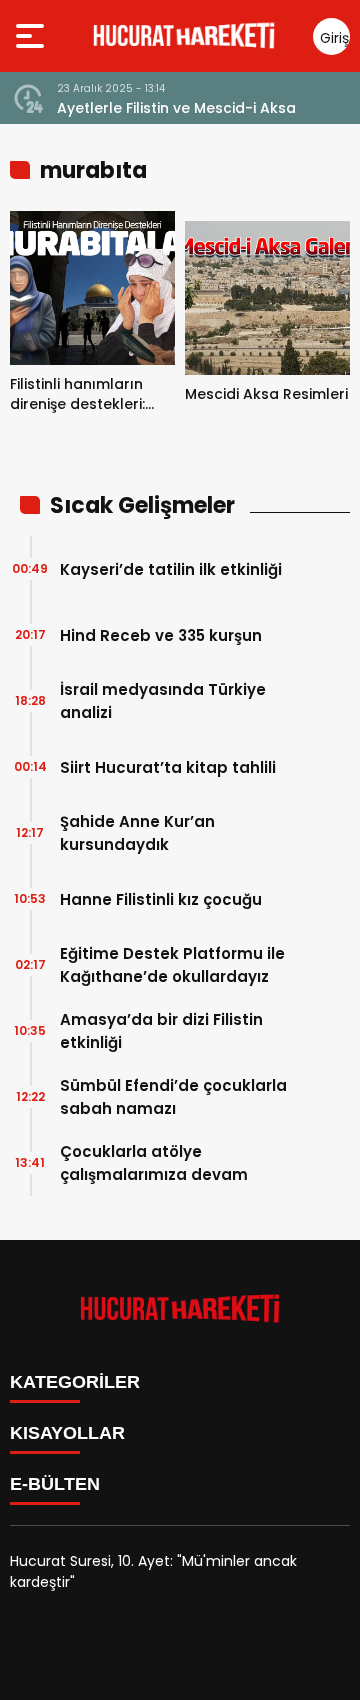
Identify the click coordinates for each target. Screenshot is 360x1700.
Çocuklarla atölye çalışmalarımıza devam (154, 1163)
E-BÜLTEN (55, 1484)
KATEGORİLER (75, 1382)
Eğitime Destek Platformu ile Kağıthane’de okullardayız (172, 965)
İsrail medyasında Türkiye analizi (163, 701)
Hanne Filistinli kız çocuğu (161, 899)
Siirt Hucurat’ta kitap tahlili (168, 767)
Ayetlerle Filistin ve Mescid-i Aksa (176, 108)
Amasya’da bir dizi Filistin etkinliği (161, 1031)
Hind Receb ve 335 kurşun (161, 635)
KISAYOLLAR (67, 1433)
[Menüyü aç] (32, 36)
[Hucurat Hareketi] (184, 36)
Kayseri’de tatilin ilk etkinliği (171, 569)
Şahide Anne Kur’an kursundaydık (137, 833)
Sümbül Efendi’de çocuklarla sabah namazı (173, 1097)
